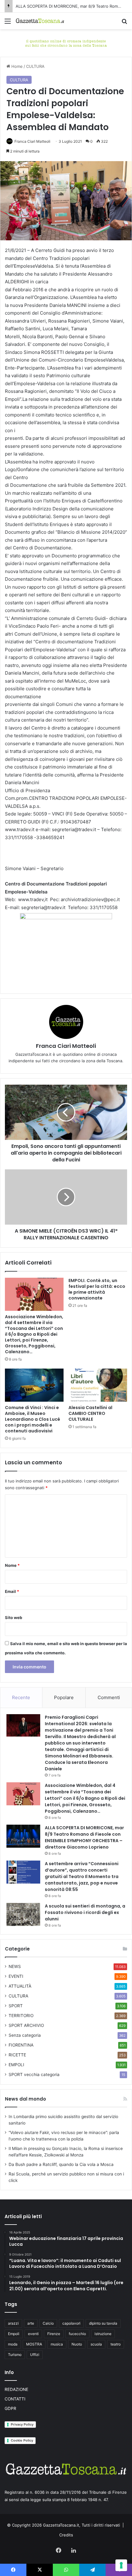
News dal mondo (25, 2099)
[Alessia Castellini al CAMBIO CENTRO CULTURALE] (98, 1385)
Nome (12, 1565)
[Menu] (8, 23)
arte (31, 2323)
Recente (21, 1697)
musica (57, 2344)
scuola (96, 2344)
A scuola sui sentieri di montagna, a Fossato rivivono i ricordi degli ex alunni (85, 1912)
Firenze (54, 2334)
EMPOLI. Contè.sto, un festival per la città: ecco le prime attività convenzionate (97, 1289)
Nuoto (77, 2344)
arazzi (13, 2323)
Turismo (15, 2355)
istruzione (103, 2334)
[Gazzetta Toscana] (66, 42)
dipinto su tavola (103, 2323)
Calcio (48, 2323)
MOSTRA (34, 2344)
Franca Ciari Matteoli (32, 141)
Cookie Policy (22, 2440)
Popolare (64, 1697)
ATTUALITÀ (20, 1986)
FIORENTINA (21, 2045)
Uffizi (35, 2355)
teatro (116, 2344)
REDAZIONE (16, 2389)
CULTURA (35, 66)
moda (13, 2344)
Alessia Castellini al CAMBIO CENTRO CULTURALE (90, 1413)
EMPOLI (16, 2065)
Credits (66, 2535)
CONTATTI (15, 2399)
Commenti (109, 1697)
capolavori (71, 2323)
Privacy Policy (22, 2424)
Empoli (14, 2334)
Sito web (14, 1617)
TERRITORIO (21, 2016)
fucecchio (77, 2334)
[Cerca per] (124, 23)
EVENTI (16, 1976)
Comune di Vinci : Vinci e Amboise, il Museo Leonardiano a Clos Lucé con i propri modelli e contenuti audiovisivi (33, 1419)
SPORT (16, 2006)
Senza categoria (25, 2035)
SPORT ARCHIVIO (26, 2025)
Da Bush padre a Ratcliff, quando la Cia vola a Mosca (61, 2164)
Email (12, 1591)
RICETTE (17, 2055)
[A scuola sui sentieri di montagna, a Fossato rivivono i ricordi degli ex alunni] (23, 1914)
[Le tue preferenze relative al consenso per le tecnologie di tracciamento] (121, 2565)
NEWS (15, 1966)
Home (16, 66)
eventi (33, 2334)
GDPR (10, 2408)
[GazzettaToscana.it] (40, 21)
